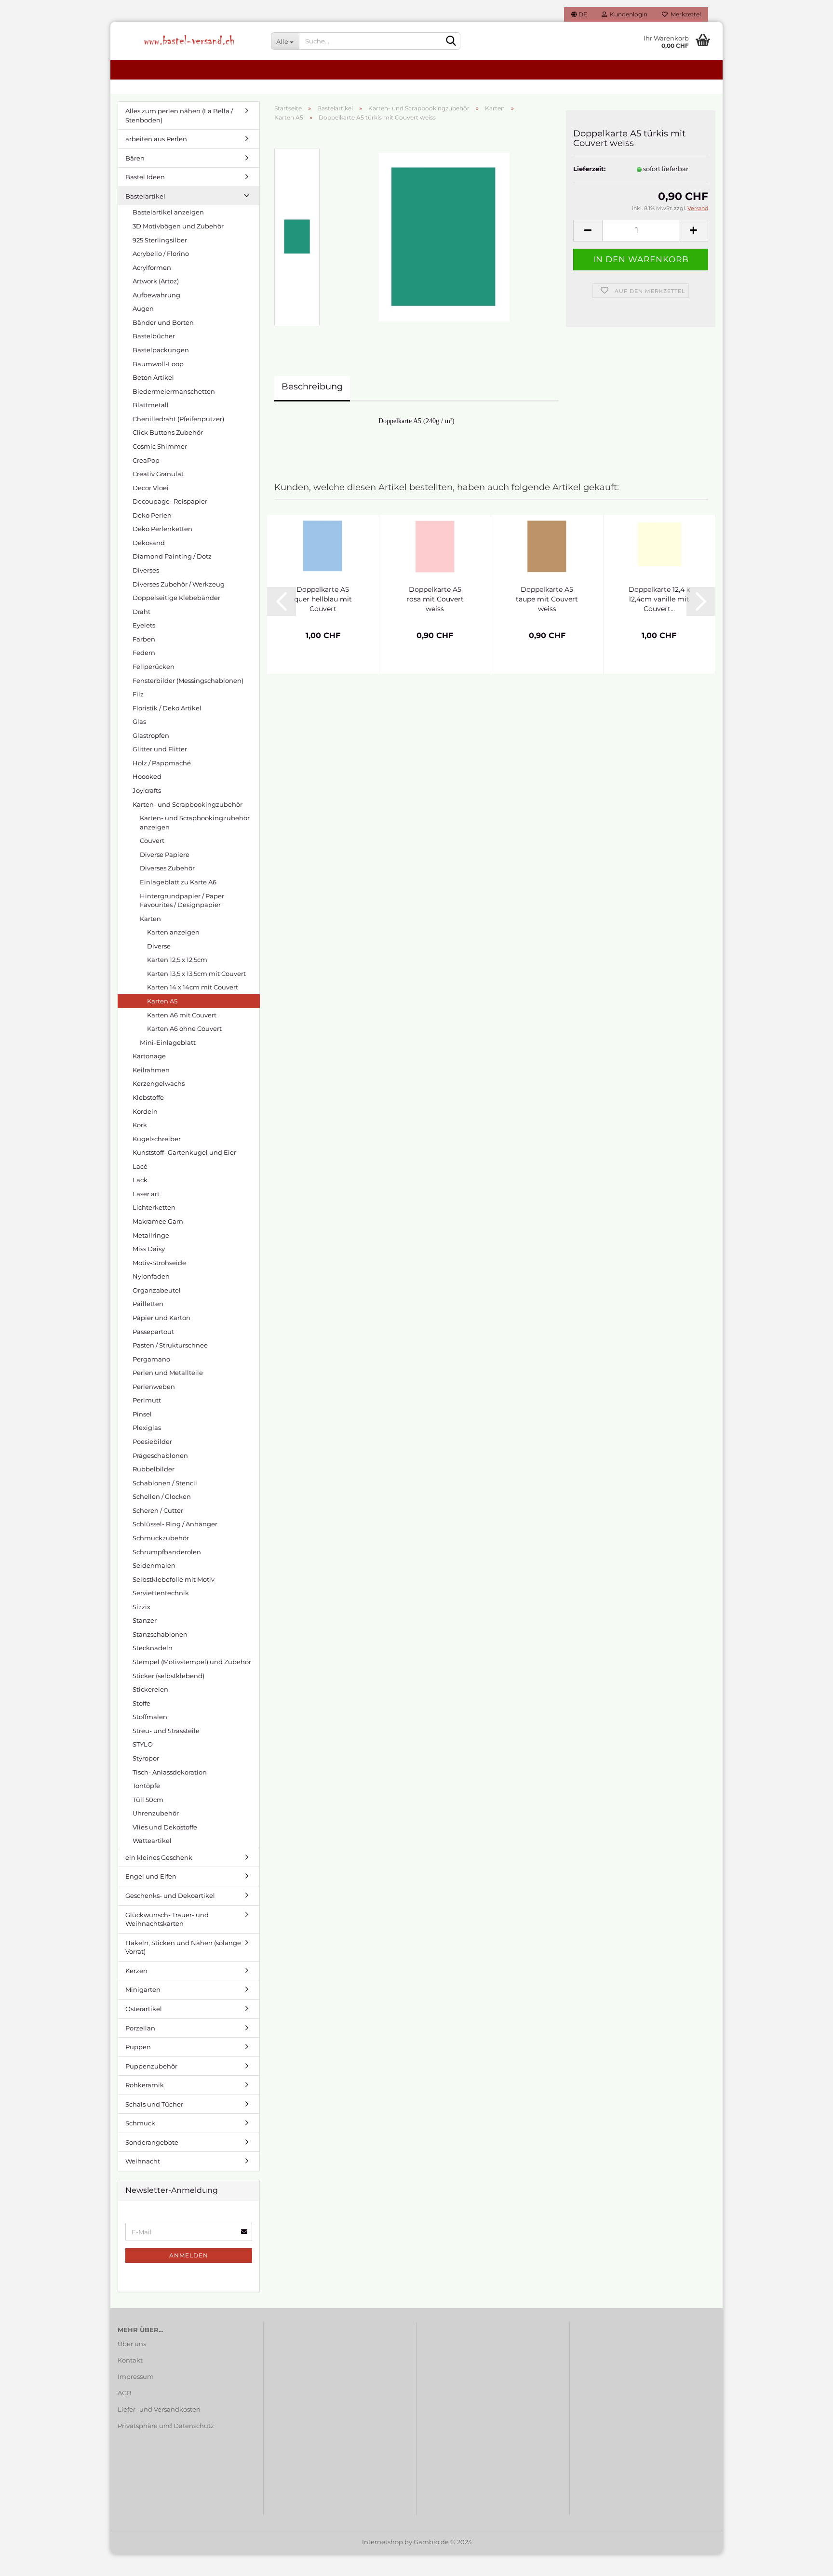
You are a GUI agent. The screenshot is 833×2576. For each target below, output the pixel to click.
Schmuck (140, 2123)
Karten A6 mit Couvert (182, 1015)
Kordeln (145, 1111)
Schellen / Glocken (162, 1496)
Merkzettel (684, 14)
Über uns (132, 2344)
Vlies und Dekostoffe (165, 1827)
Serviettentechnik (161, 1593)
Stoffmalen (150, 1717)
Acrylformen (152, 267)
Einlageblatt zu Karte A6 (178, 882)
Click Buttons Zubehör (168, 432)
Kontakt (130, 2360)
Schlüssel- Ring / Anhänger (175, 1524)
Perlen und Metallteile (168, 1373)
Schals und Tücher (154, 2104)
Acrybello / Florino (161, 254)
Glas (139, 721)
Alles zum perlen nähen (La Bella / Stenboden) (179, 115)
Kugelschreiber (157, 1139)
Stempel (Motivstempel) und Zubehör (192, 1662)
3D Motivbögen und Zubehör (178, 226)
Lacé (140, 1166)
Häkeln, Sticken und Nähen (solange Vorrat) (183, 1947)
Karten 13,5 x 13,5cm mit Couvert (196, 974)
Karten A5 (162, 1001)
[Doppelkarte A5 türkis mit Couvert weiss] (444, 237)
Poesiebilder (152, 1441)
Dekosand (149, 543)
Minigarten (143, 1989)
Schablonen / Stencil (165, 1483)
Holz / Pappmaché (162, 763)
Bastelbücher (154, 336)
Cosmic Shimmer (160, 446)
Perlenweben (154, 1387)
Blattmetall (151, 405)
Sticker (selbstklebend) (168, 1676)
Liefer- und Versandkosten (159, 2409)
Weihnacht (143, 2161)
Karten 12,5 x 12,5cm (177, 960)
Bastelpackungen (161, 350)
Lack (140, 1180)
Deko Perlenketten (162, 529)
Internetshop (383, 2542)
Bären (135, 158)
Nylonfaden (151, 1276)
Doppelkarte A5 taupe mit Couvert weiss (547, 599)
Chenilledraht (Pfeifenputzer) (178, 419)
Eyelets (144, 625)
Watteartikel (152, 1841)
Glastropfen (151, 735)
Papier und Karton (161, 1318)
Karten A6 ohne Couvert (184, 1028)
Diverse (159, 946)
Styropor (146, 1758)
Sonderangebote (152, 2142)
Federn (144, 653)
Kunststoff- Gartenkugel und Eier (184, 1152)
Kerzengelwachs (159, 1083)
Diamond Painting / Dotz (172, 556)
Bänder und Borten (163, 322)
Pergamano (151, 1359)
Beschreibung (312, 387)
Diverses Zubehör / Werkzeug (179, 584)
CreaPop (146, 460)
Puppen (138, 2047)
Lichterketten (154, 1207)
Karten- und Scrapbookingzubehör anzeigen (195, 822)
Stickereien (150, 1689)
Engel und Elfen (151, 1876)
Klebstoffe (148, 1097)
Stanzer (145, 1620)
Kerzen (136, 1971)
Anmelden (189, 2255)
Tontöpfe (146, 1786)
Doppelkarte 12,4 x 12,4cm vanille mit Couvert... (659, 599)
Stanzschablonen (160, 1634)
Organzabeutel (157, 1290)
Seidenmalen (154, 1565)
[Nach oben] (806, 2562)
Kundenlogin (627, 14)
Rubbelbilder (154, 1469)
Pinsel (142, 1414)
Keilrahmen (151, 1070)
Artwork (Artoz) (156, 281)
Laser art (146, 1194)
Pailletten (148, 1304)
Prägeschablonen (160, 1455)
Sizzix (141, 1607)
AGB (125, 2393)
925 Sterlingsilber (160, 240)
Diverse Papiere (165, 854)
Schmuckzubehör (161, 1538)
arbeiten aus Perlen (156, 139)
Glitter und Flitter (160, 749)
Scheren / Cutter (158, 1510)
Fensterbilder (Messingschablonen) (188, 681)
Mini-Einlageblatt (168, 1042)
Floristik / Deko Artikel (167, 708)
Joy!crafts (147, 790)
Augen (143, 308)
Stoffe (141, 1703)
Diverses (146, 570)
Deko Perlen (152, 515)
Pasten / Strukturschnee (170, 1345)
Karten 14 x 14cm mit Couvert (193, 987)
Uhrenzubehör (156, 1813)
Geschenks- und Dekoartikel (170, 1895)
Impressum (136, 2376)
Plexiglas (147, 1428)
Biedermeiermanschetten (174, 391)
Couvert (152, 841)
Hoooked (147, 776)
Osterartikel (144, 2009)
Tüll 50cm (148, 1800)
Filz (138, 694)
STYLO (143, 1744)
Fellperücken (154, 667)
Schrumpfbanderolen (167, 1552)
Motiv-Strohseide (159, 1263)
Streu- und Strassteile (166, 1731)
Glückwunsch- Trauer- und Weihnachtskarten (167, 1919)
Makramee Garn (158, 1221)
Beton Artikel (153, 377)
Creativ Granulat (158, 474)
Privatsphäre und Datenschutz (166, 2426)
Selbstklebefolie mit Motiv (174, 1579)
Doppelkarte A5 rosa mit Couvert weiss (435, 599)
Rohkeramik (145, 2085)
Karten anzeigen (173, 932)
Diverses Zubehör (167, 868)
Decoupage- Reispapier (170, 501)
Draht (141, 612)
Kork (140, 1125)
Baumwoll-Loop (158, 364)
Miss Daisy (149, 1249)
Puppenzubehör (151, 2066)
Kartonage (149, 1056)
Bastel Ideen (145, 177)
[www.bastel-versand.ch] (187, 41)
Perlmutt (147, 1400)
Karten (150, 919)
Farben (144, 639)
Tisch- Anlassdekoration (170, 1772)
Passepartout (153, 1332)
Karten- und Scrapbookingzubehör (188, 804)
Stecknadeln (153, 1648)
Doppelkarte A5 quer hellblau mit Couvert (323, 599)
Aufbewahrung (156, 295)
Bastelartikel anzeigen (168, 212)
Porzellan (140, 2028)
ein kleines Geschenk (159, 1857)
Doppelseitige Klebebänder (176, 598)
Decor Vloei (151, 488)
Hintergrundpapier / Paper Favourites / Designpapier (182, 901)
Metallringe (151, 1235)
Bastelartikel (145, 196)
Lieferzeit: (589, 169)
